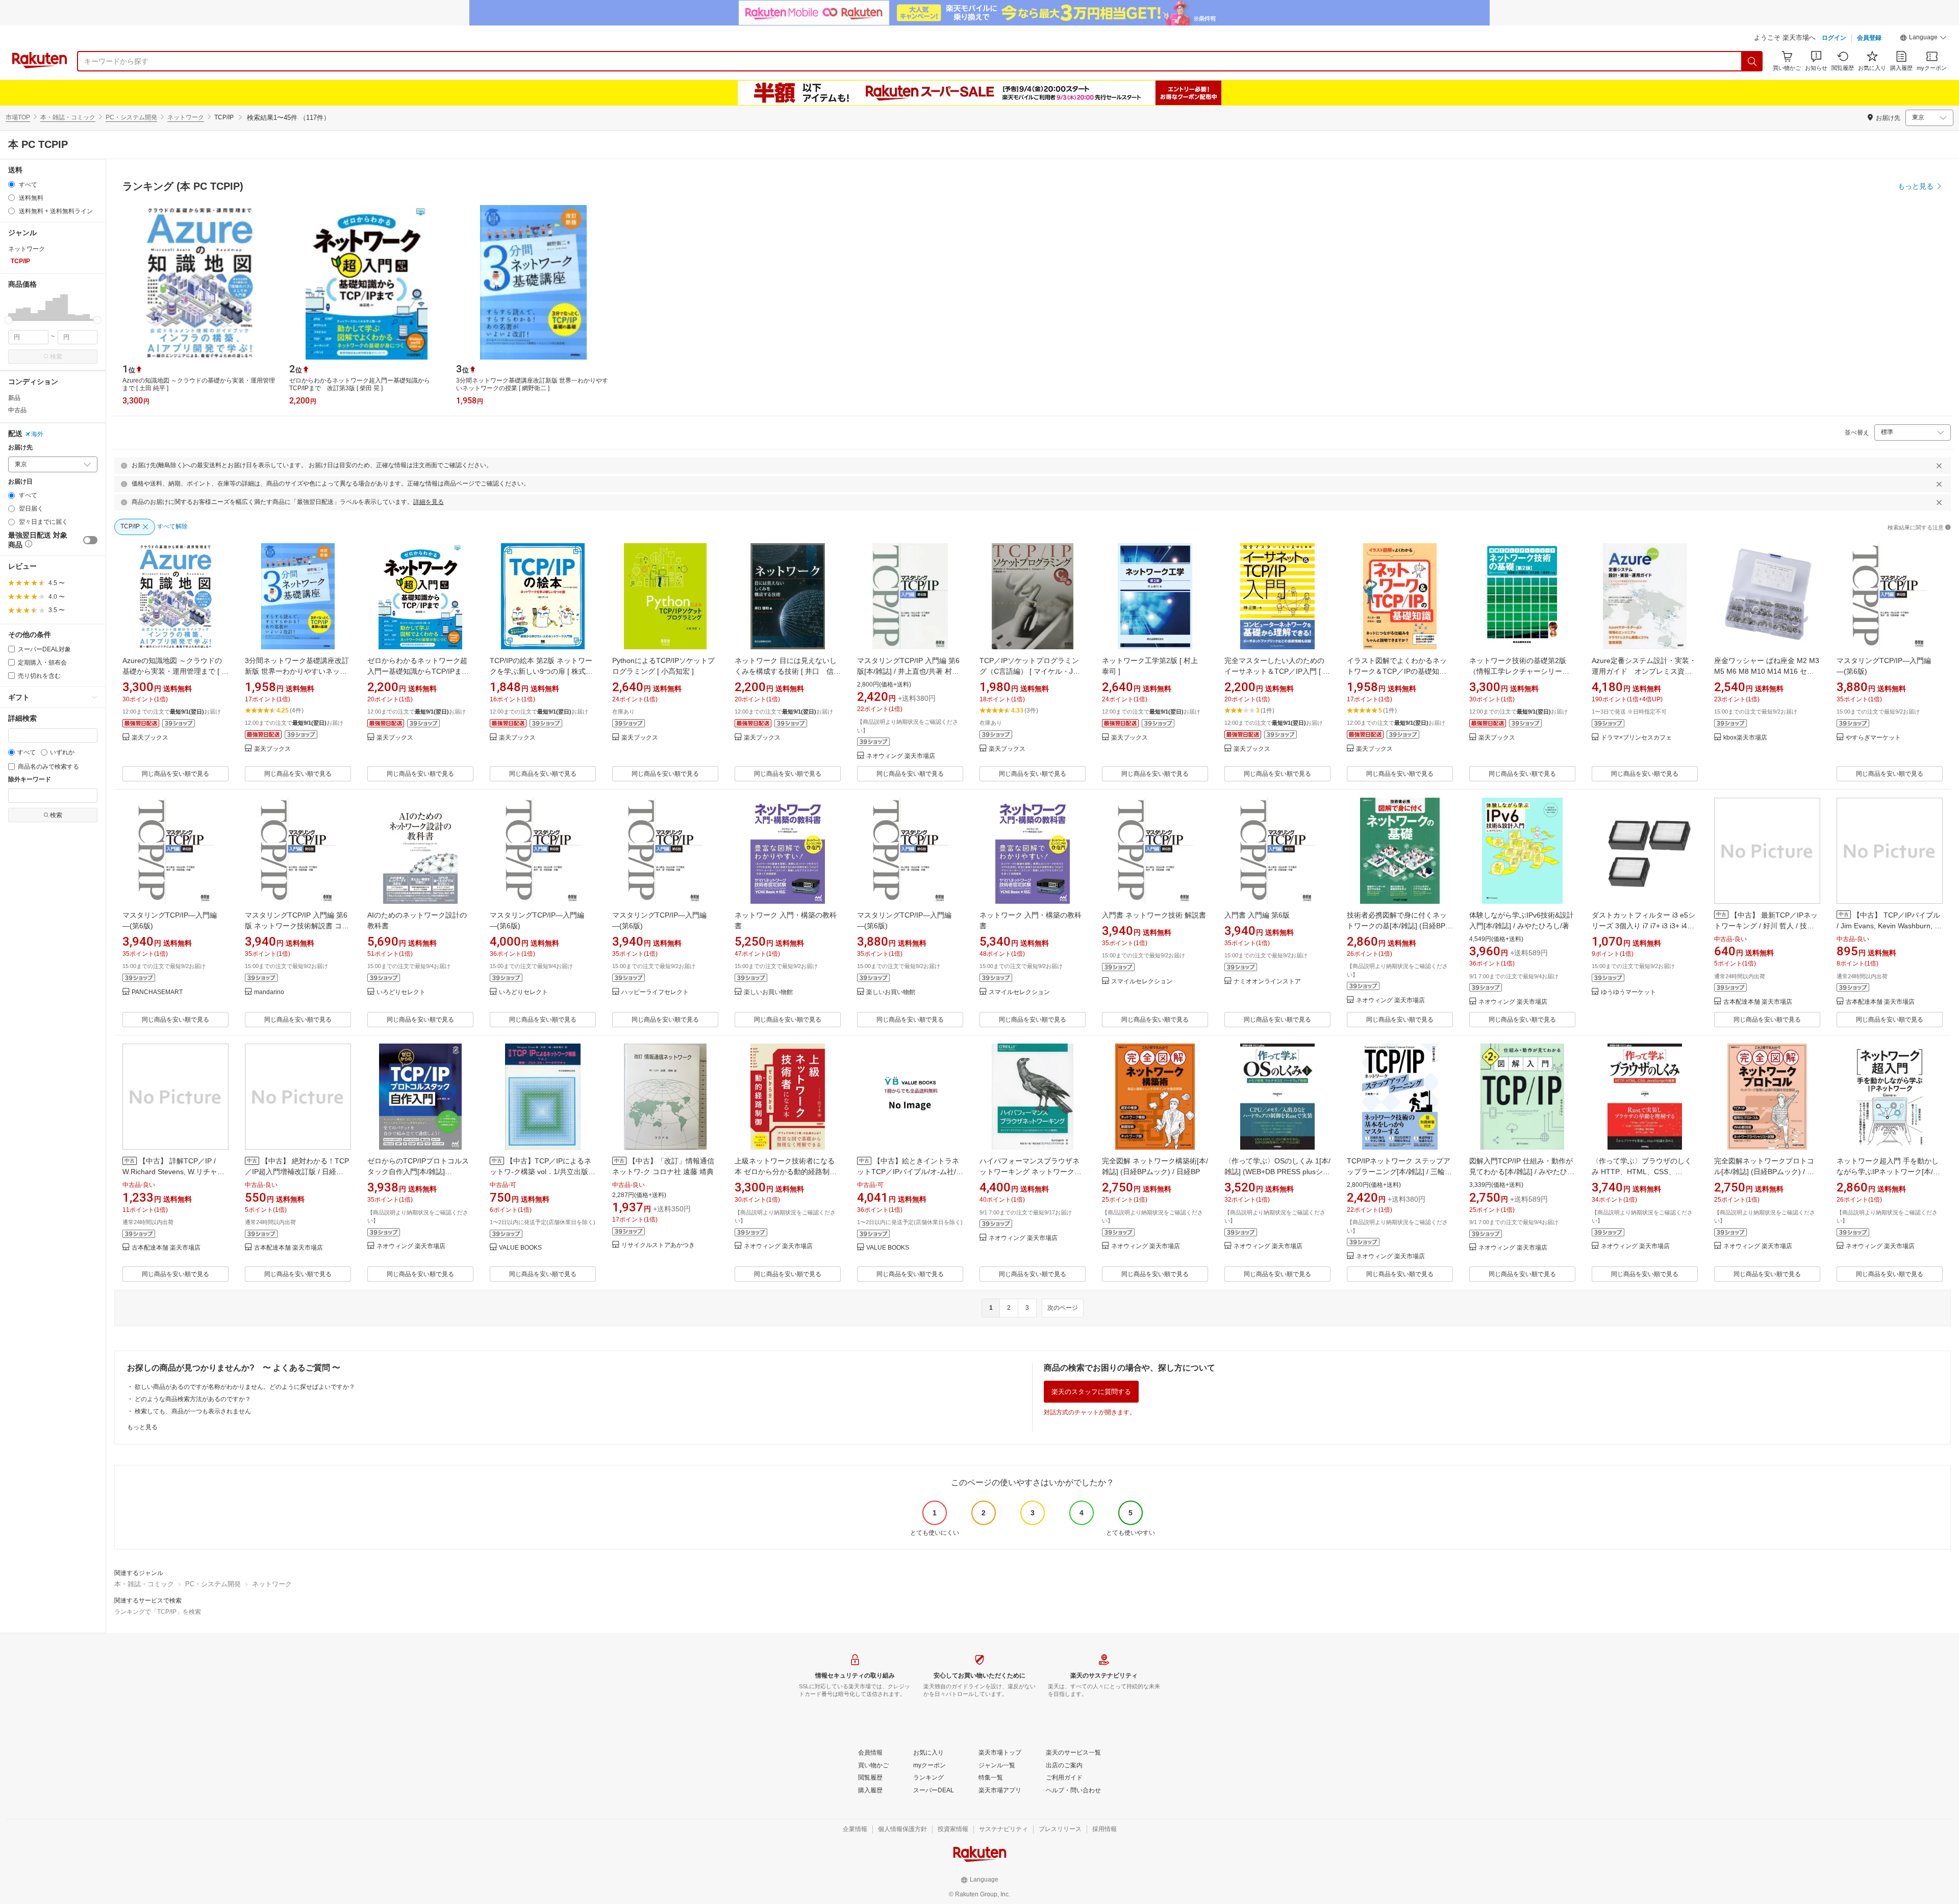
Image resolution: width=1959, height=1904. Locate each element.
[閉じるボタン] (1939, 466)
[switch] (90, 540)
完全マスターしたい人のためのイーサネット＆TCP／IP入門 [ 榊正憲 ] (1277, 671)
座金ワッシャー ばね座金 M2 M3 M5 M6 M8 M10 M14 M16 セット (1767, 671)
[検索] (1752, 61)
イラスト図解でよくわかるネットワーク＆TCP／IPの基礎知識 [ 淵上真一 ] (1399, 671)
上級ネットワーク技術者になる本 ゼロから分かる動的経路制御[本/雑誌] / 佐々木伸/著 (786, 1172)
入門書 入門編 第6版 (1257, 915)
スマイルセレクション (1019, 992)
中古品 (17, 410)
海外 (37, 434)
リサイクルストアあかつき (658, 1245)
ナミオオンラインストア (1267, 982)
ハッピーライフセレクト (655, 992)
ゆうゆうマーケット (1628, 992)
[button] (1923, 39)
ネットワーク (186, 117)
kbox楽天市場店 (1745, 738)
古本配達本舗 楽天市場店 (1758, 1002)
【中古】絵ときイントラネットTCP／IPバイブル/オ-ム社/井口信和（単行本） (910, 1172)
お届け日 (20, 482)
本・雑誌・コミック (68, 117)
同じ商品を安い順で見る (175, 774)
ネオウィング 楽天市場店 (901, 756)
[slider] (8, 320)
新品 (14, 398)
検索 (56, 357)
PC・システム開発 (131, 117)
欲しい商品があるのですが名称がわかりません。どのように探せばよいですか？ (245, 1387)
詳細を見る (429, 502)
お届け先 (20, 448)
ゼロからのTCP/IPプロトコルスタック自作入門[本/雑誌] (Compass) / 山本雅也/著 (418, 1172)
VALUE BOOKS (520, 1248)
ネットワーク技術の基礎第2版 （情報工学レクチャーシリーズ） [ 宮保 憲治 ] (1518, 671)
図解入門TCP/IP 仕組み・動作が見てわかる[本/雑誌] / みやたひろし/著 (1522, 1172)
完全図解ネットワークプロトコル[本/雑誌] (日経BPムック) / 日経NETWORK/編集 (1764, 1172)
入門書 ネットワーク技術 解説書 (1154, 915)
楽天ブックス (150, 738)
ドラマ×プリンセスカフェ (1636, 738)
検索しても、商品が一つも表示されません (193, 1411)
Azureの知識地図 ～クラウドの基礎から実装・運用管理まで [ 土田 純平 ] (175, 671)
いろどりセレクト (401, 992)
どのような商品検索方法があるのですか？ (193, 1399)
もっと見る (142, 1427)
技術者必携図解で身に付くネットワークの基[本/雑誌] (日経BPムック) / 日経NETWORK (1400, 926)
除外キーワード (30, 780)
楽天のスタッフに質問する (1091, 1392)
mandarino (269, 992)
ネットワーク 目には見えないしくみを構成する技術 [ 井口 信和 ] (788, 671)
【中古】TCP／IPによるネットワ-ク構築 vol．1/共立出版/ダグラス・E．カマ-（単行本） (541, 1172)
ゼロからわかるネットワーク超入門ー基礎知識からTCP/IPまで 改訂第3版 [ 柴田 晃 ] (422, 671)
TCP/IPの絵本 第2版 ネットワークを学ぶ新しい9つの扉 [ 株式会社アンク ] (541, 671)
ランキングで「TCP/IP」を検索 (158, 1612)
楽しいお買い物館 (768, 992)
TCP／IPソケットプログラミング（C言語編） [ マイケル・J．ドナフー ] (1030, 671)
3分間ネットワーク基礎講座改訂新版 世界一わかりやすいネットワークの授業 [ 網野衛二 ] (297, 671)
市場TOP (18, 117)
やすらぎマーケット (1873, 738)
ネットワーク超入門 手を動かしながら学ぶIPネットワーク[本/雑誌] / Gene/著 (1888, 1172)
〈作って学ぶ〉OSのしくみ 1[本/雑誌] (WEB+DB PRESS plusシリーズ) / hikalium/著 (1277, 1172)
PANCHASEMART (157, 992)
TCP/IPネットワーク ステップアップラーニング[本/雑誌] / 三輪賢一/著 (1399, 1172)
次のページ (1063, 1308)
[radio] (11, 184)
